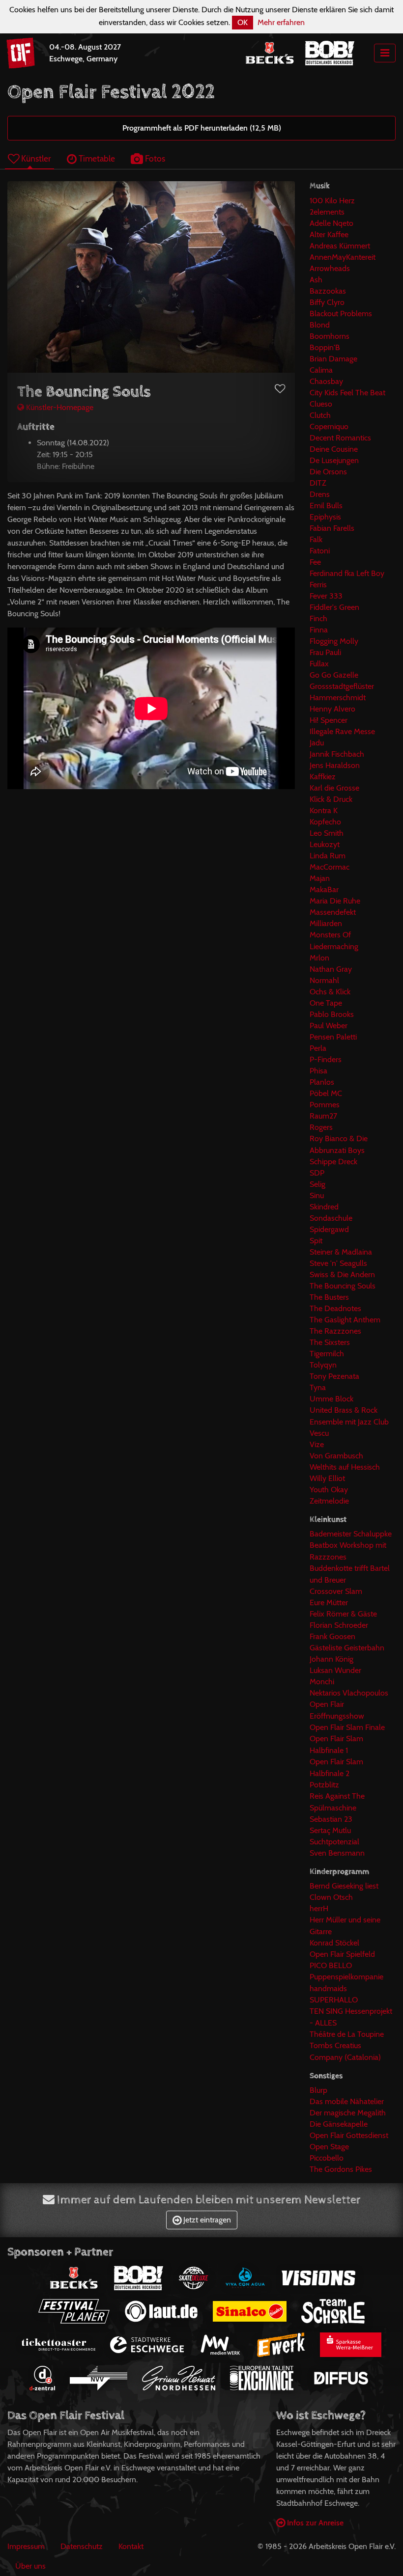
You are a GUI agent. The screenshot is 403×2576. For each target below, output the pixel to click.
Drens (320, 494)
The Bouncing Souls (343, 1286)
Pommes (325, 1105)
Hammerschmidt (338, 698)
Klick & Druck (331, 799)
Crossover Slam (336, 1591)
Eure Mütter (329, 1603)
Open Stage (329, 2147)
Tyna (318, 1387)
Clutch (320, 415)
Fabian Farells (332, 528)
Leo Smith (327, 833)
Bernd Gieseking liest (344, 1886)
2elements (327, 212)
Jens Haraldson (335, 765)
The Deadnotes (335, 1308)
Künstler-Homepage (59, 407)
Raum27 (323, 1116)
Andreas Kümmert (340, 246)
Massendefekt (333, 912)
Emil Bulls (326, 506)
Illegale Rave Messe (342, 731)
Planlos (322, 1082)
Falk (316, 539)
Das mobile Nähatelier (347, 2101)
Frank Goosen (332, 1636)
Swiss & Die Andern (342, 1274)
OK (243, 22)
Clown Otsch (331, 1897)
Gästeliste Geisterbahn (347, 1648)
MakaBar (324, 890)
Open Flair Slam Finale (347, 1727)
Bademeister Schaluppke (351, 1534)
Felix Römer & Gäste (343, 1614)
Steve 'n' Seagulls (338, 1263)
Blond (320, 325)
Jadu (317, 743)
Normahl (324, 980)
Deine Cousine (334, 449)
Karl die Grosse (334, 788)
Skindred (324, 1207)
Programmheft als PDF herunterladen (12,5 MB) (202, 128)
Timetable (96, 158)
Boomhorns (330, 336)
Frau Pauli (325, 652)
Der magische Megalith (348, 2113)
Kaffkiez (323, 777)
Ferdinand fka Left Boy (347, 573)
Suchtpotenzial (334, 1842)
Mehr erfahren (281, 22)
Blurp (318, 2090)
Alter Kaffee (329, 234)
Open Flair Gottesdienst (349, 2135)
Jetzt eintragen (206, 2220)
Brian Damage (333, 359)
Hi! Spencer (329, 720)
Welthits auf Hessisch (345, 1467)
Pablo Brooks (332, 1014)
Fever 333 (326, 596)
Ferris (318, 585)
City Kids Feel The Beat (347, 393)
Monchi (322, 1682)
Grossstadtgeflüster (342, 686)
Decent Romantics (340, 438)
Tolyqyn (323, 1365)
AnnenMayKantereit (343, 257)
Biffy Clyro (327, 302)
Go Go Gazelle (334, 675)
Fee (315, 562)
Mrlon (319, 958)
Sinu (317, 1195)
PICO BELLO (331, 1965)
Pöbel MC (326, 1093)
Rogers (321, 1127)
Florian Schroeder (339, 1625)
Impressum (26, 2546)
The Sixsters (330, 1342)
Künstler (35, 158)
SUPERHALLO (334, 2000)
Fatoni (320, 551)
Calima (321, 370)
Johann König (331, 1659)
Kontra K (324, 810)
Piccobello (327, 2158)
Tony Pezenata (334, 1376)
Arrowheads (330, 268)
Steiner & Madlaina (341, 1252)
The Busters (329, 1297)
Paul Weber (329, 1026)
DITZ (318, 483)
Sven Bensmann (337, 1853)
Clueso (321, 404)
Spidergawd (329, 1229)
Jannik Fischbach (337, 754)
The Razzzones (335, 1331)
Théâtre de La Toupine (347, 2034)
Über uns (30, 2566)
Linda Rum (328, 856)
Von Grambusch (336, 1456)
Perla (318, 1048)
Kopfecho (325, 822)
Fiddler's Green (334, 607)
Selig (317, 1184)
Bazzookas (328, 291)
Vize (317, 1444)
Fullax (319, 664)
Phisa (318, 1071)
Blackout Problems (341, 314)
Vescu (319, 1433)
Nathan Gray (331, 969)
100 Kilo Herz (332, 201)
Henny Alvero (332, 709)
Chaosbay (326, 381)
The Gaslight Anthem (345, 1320)
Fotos (154, 158)
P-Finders (326, 1059)
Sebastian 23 (331, 1819)
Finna (319, 630)
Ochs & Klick (330, 992)
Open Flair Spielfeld (342, 1954)
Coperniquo (329, 426)
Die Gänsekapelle (339, 2124)
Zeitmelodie (329, 1501)
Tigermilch (327, 1354)
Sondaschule (331, 1218)
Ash (316, 280)
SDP (317, 1173)
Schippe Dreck (333, 1162)
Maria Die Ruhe (335, 901)
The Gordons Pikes (341, 2169)
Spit (316, 1241)
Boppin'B (325, 347)
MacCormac (330, 867)
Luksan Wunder (335, 1670)
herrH (319, 1908)
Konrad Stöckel (334, 1943)
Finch (318, 618)
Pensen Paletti (333, 1037)
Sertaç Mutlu (330, 1830)
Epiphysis (325, 517)
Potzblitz (324, 1785)
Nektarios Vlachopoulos (349, 1693)
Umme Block (331, 1399)
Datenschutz (82, 2546)
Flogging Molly (334, 641)
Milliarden (326, 923)
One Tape (326, 1003)
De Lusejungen (334, 460)
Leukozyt (325, 844)
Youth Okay (329, 1490)
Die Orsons (328, 472)
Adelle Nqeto (331, 223)
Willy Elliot (327, 1478)
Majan (320, 878)
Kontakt (131, 2546)
